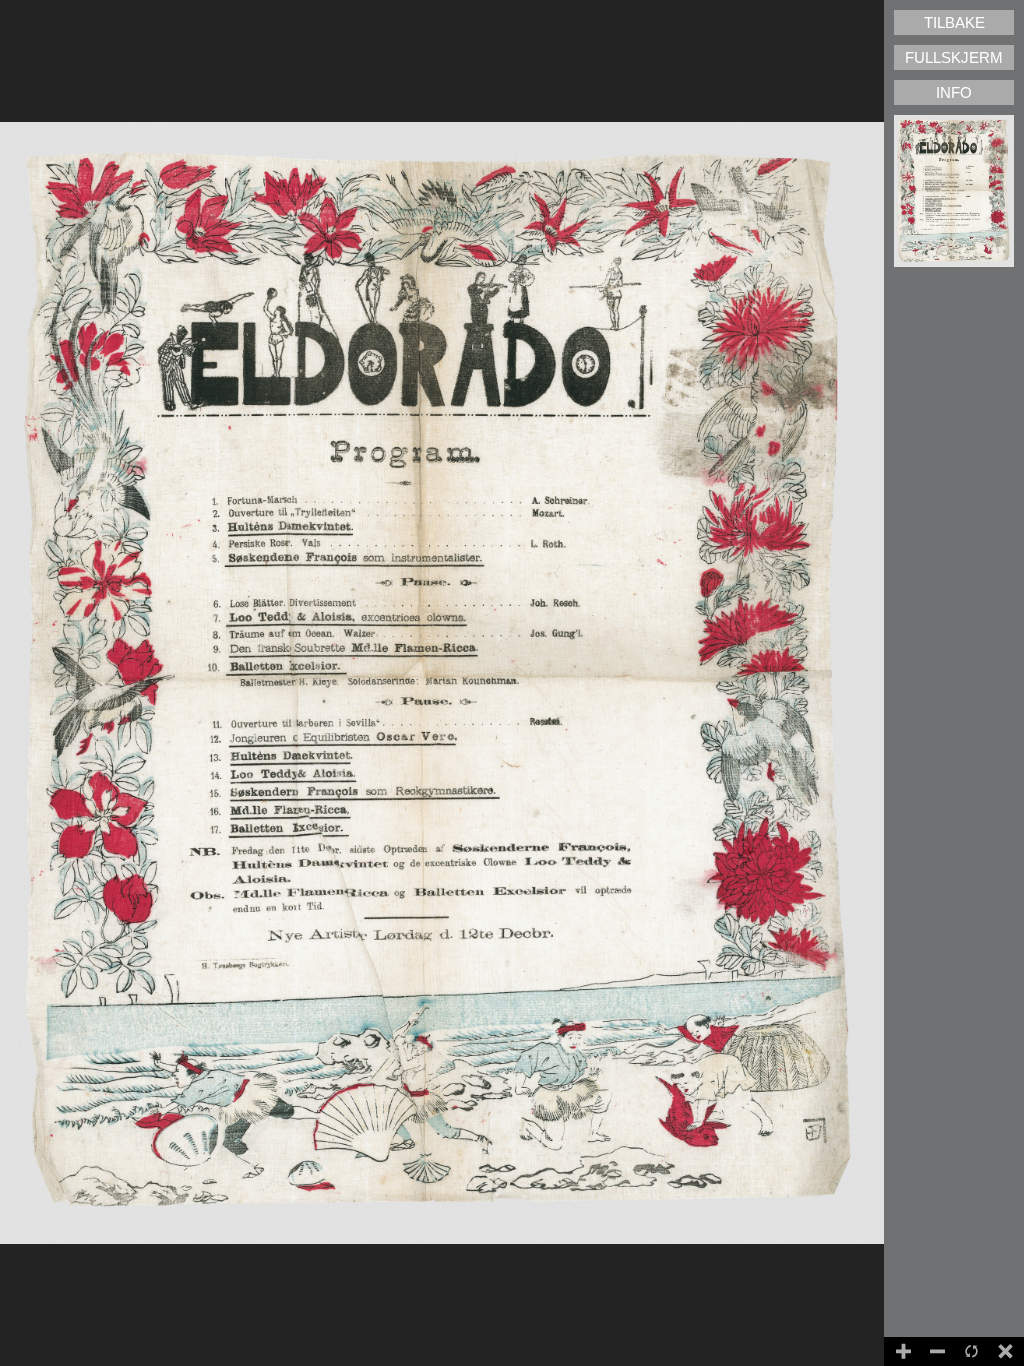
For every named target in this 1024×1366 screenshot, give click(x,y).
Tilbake (954, 22)
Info (954, 92)
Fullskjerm (954, 57)
